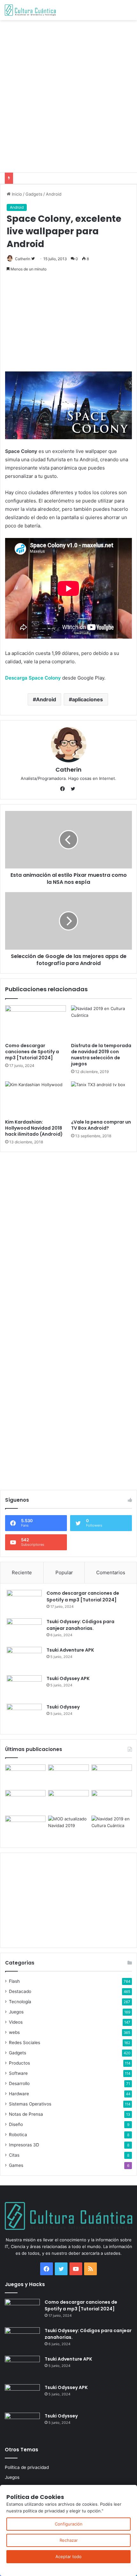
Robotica (18, 2135)
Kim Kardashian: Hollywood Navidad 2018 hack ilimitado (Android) (34, 1128)
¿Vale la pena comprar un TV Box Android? (101, 1125)
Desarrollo (19, 2083)
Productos (19, 2063)
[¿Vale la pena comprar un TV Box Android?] (101, 1099)
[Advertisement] (68, 95)
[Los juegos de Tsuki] (25, 1827)
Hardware (19, 2094)
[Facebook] (64, 789)
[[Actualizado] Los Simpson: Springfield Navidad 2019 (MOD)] (68, 1827)
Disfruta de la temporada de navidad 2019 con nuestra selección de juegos (101, 1055)
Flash (14, 1981)
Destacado (20, 1991)
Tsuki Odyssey (63, 1707)
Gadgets (34, 194)
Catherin (23, 259)
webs (14, 2032)
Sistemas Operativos (30, 2104)
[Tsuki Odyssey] (24, 1716)
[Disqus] (68, 1237)
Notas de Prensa (26, 2114)
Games (16, 2165)
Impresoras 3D (24, 2145)
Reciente (22, 1572)
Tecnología (20, 2002)
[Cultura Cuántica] (30, 10)
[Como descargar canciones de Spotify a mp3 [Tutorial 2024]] (36, 1023)
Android (54, 194)
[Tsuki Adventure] (112, 1776)
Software (18, 2073)
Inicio (16, 194)
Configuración (69, 2524)
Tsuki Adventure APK (70, 1650)
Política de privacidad (27, 2467)
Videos (16, 2022)
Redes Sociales (25, 2043)
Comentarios (111, 1572)
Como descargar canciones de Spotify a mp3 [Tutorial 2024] (32, 1052)
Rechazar (69, 2540)
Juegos (16, 2012)
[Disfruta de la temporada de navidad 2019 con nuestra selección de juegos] (101, 1023)
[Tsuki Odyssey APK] (24, 1687)
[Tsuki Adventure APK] (24, 1659)
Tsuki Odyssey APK (68, 1678)
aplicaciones (87, 699)
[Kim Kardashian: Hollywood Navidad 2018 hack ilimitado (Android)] (36, 1099)
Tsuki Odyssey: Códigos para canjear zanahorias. (80, 1625)
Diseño (16, 2124)
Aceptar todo (68, 2557)
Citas (14, 2155)
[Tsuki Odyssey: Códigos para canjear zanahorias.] (24, 1630)
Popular (64, 1572)
